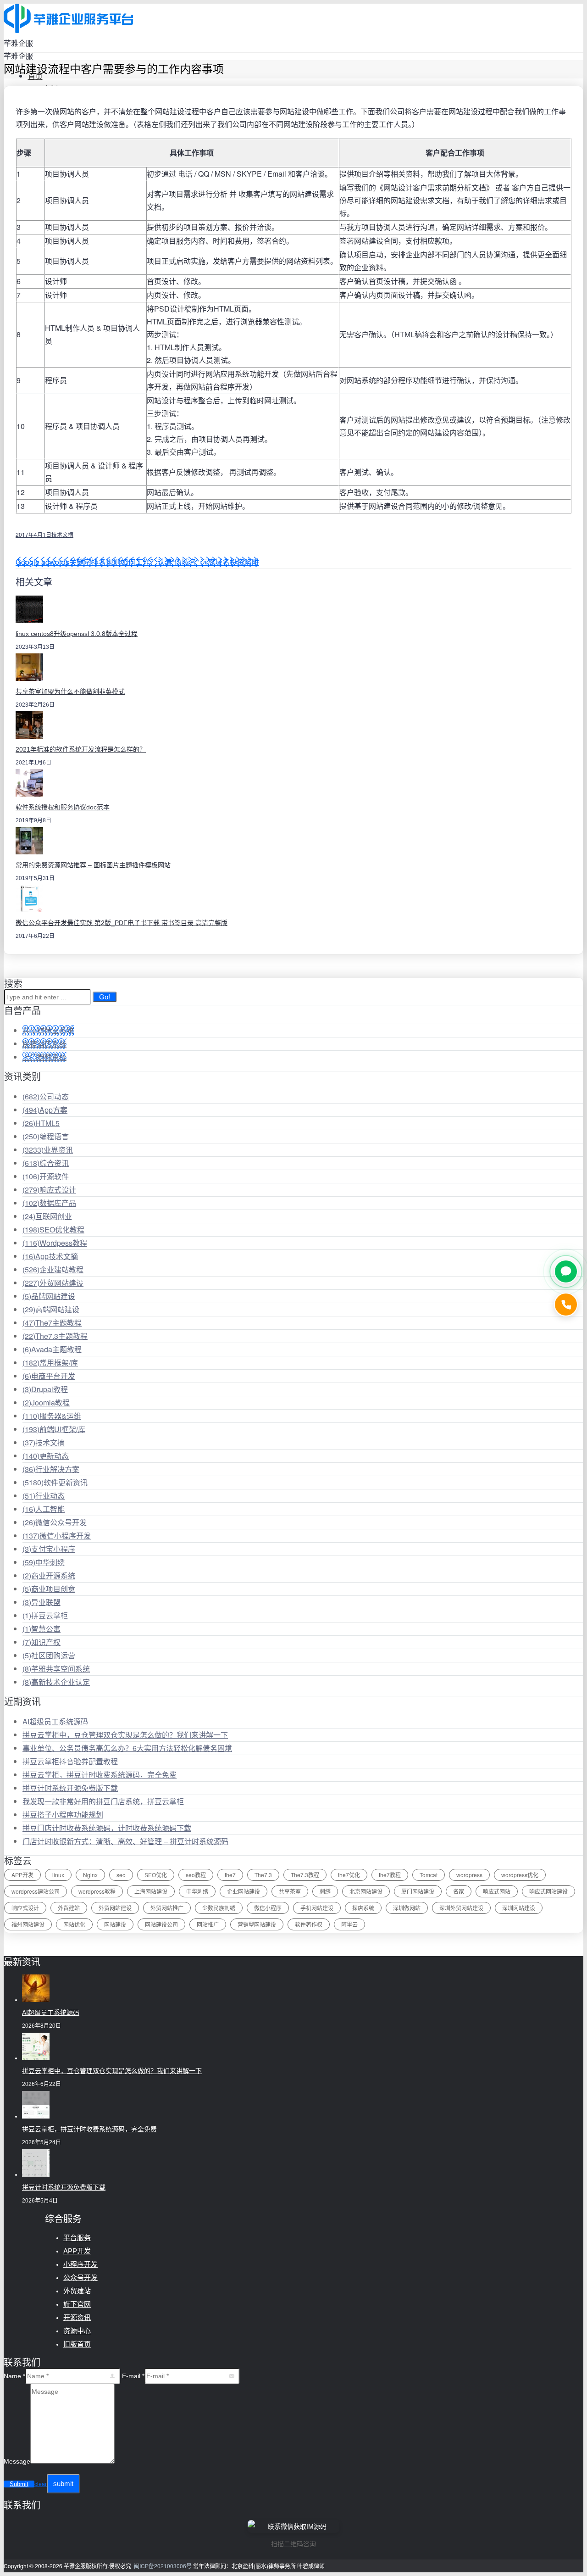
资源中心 (77, 2331)
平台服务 (77, 2238)
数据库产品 (49, 1203)
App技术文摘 (50, 1256)
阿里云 (349, 1924)
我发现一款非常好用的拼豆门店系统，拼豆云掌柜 (103, 1801)
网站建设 (115, 1924)
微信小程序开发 (57, 1536)
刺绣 (325, 1891)
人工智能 (44, 1509)
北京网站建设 (366, 1891)
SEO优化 (156, 1875)
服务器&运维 (52, 1416)
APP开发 (22, 1875)
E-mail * (133, 2376)
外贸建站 (69, 1908)
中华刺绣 (44, 1562)
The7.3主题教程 (55, 1336)
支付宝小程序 (49, 1549)
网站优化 (74, 1924)
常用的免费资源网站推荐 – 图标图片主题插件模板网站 (93, 865)
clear (41, 2484)
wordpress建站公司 (36, 1891)
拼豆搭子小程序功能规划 (63, 1815)
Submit (19, 2484)
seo (121, 1875)
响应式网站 (497, 1891)
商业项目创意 (49, 1589)
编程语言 (46, 1136)
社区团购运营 (49, 1655)
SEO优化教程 (53, 1229)
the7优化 (349, 1875)
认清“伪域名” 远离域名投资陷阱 (208, 562)
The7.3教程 (305, 1875)
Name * (14, 2376)
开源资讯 (77, 2317)
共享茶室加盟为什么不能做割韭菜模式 (70, 691)
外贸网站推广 (167, 1908)
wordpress (469, 1875)
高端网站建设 (51, 1309)
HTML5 (41, 1123)
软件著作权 (309, 1924)
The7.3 (263, 1875)
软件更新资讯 (55, 1482)
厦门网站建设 (418, 1891)
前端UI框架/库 (54, 1429)
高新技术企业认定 (56, 1682)
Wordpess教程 (55, 1243)
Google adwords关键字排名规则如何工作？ (86, 562)
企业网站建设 (244, 1891)
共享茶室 (290, 1891)
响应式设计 (49, 1190)
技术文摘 (62, 534)
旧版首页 (77, 2344)
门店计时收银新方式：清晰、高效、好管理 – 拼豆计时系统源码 (125, 1841)
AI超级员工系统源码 (55, 1721)
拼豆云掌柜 (45, 1615)
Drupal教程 (45, 1389)
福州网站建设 (28, 1924)
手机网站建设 (317, 1908)
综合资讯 (46, 1163)
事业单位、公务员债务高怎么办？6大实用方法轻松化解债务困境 (127, 1748)
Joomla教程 (46, 1402)
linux (58, 1875)
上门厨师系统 (44, 1057)
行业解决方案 (51, 1469)
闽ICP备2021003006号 (163, 2566)
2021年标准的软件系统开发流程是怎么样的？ (81, 749)
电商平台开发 (49, 1376)
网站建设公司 (161, 1924)
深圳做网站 (407, 1908)
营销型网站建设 (257, 1924)
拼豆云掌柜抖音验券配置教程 (70, 1761)
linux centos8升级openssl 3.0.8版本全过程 (77, 634)
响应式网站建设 (548, 1891)
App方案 (45, 1110)
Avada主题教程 (52, 1349)
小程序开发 (80, 2264)
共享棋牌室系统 (48, 1030)
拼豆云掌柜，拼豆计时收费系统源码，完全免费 (100, 1775)
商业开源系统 (49, 1575)
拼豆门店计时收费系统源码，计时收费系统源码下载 (107, 1828)
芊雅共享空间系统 (56, 1669)
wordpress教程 (97, 1891)
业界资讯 (48, 1150)
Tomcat (429, 1875)
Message (17, 2461)
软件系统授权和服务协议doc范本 (63, 807)
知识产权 (42, 1642)
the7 (230, 1875)
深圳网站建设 (519, 1908)
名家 (459, 1891)
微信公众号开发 (55, 1522)
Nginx (90, 1875)
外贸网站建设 (53, 1283)
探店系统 (363, 1908)
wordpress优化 (520, 1875)
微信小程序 (268, 1908)
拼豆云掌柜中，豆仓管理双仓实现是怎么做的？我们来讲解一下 (125, 1735)
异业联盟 (42, 1602)
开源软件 (46, 1176)
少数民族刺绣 (219, 1908)
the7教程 (390, 1875)
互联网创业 (47, 1216)
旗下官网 (77, 2304)
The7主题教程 (52, 1323)
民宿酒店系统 (44, 1044)
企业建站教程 (53, 1269)
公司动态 (46, 1096)
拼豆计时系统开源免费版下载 (70, 1788)
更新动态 (46, 1456)
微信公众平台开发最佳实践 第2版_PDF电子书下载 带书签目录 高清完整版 (122, 923)
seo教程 (196, 1875)
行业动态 (44, 1496)
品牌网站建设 (49, 1296)
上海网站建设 (151, 1891)
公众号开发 (80, 2278)
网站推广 (208, 1924)
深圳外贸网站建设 (461, 1908)
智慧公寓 (42, 1629)
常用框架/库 (50, 1363)
